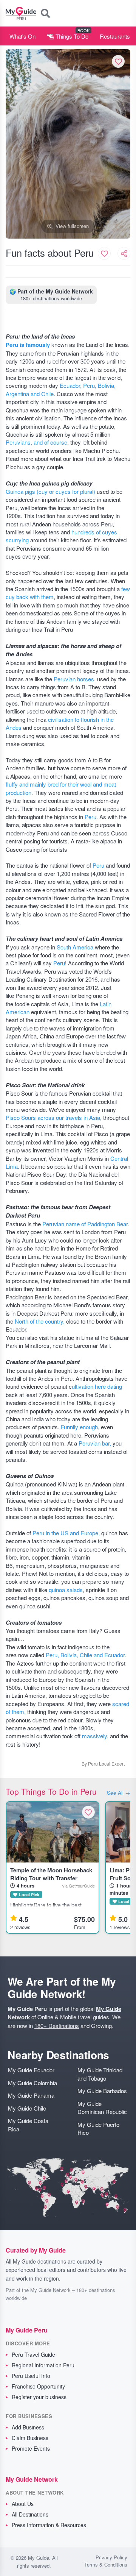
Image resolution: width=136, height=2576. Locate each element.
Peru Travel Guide (33, 2354)
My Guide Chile (27, 2108)
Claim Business (30, 2438)
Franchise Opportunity (38, 2386)
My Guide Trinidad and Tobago (100, 2074)
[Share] (124, 253)
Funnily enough (79, 1427)
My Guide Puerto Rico (98, 2128)
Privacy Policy (111, 2557)
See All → (119, 1793)
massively (94, 1736)
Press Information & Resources (49, 2525)
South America (75, 947)
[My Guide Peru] (21, 13)
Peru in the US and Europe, (67, 1533)
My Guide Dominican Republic (102, 2108)
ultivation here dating (97, 1386)
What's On (22, 36)
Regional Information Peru (43, 2365)
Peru (90, 817)
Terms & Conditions (106, 2565)
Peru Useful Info (31, 2376)
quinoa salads (66, 1590)
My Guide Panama (31, 2095)
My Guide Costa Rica (28, 2125)
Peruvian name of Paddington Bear (85, 1224)
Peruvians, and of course (36, 442)
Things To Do (71, 36)
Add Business (28, 2427)
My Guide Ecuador (31, 2070)
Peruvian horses (74, 679)
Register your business (39, 2397)
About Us (23, 2504)
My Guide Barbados (102, 2091)
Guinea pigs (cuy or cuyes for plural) (51, 491)
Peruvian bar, (95, 1443)
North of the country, (40, 1321)
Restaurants (115, 36)
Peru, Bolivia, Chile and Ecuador (85, 1655)
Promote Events (31, 2448)
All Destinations (30, 2514)
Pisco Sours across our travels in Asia (53, 1117)
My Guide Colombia (32, 2083)
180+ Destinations (57, 2026)
